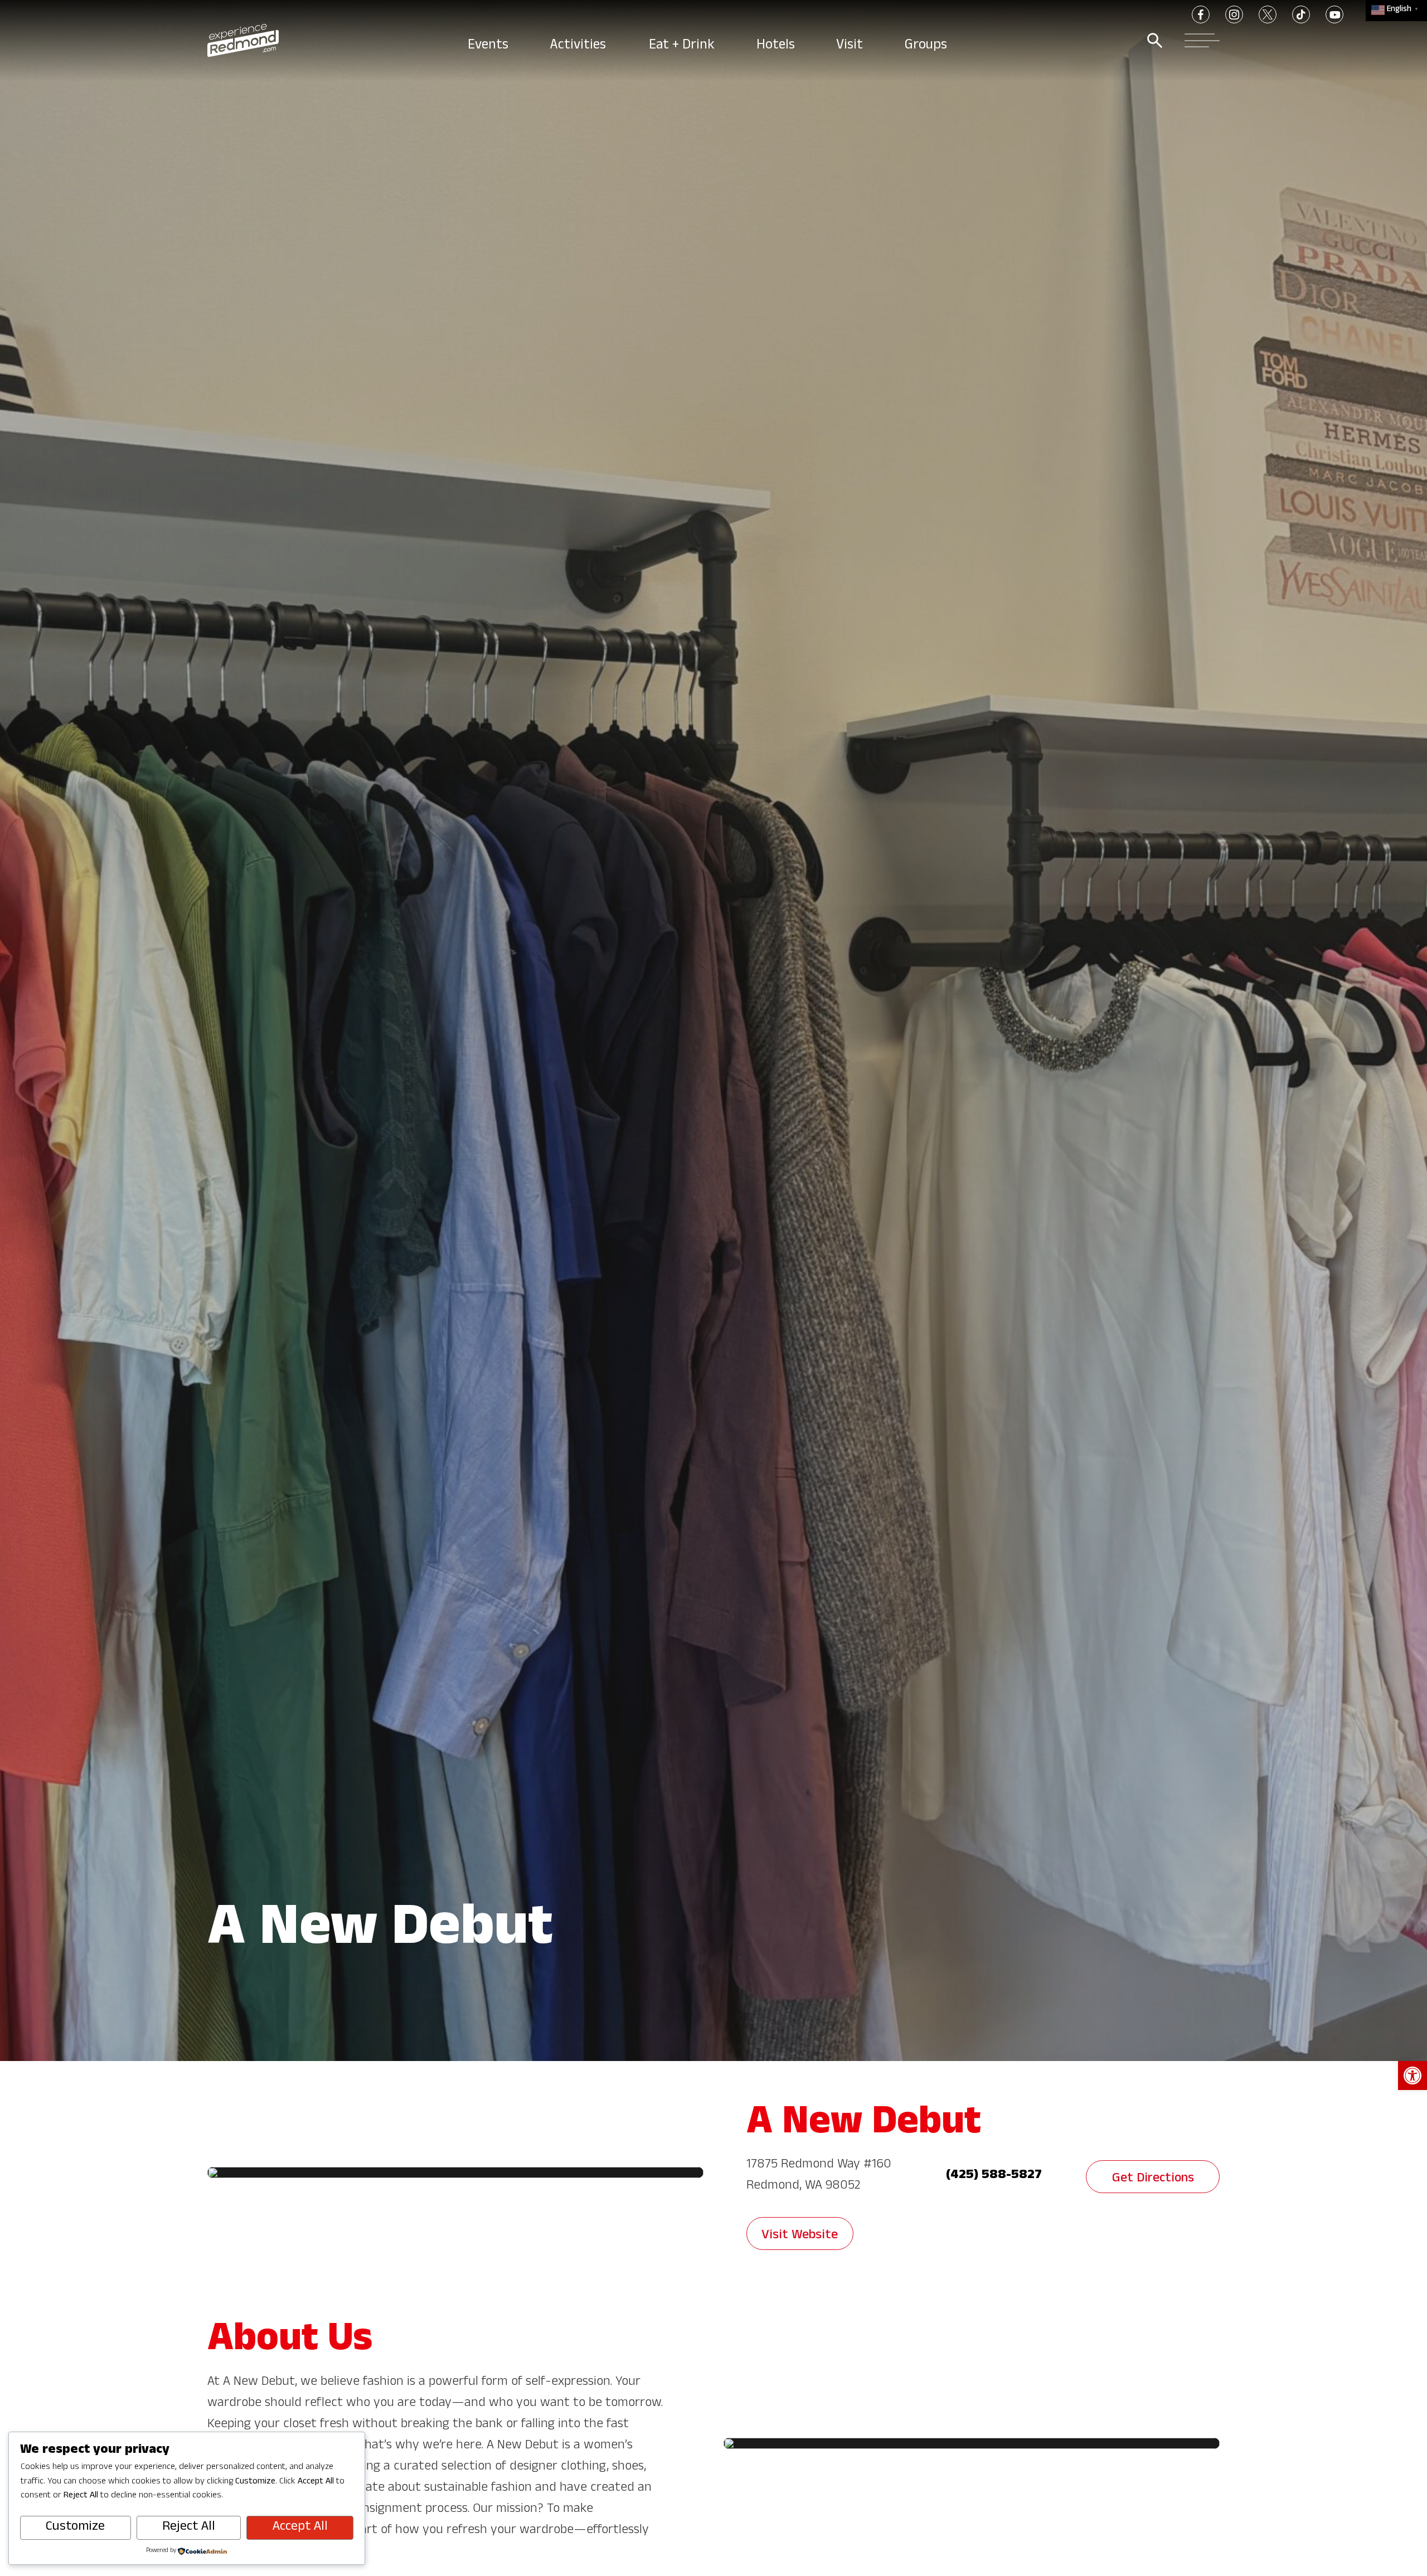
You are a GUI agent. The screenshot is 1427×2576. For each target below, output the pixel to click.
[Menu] (1199, 40)
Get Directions (1153, 2179)
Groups (927, 46)
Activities (580, 46)
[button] (1413, 2076)
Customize (75, 2528)
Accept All (300, 2528)
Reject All (189, 2528)
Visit (851, 46)
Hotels (777, 46)
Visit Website (800, 2236)
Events (489, 46)
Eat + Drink (683, 46)
